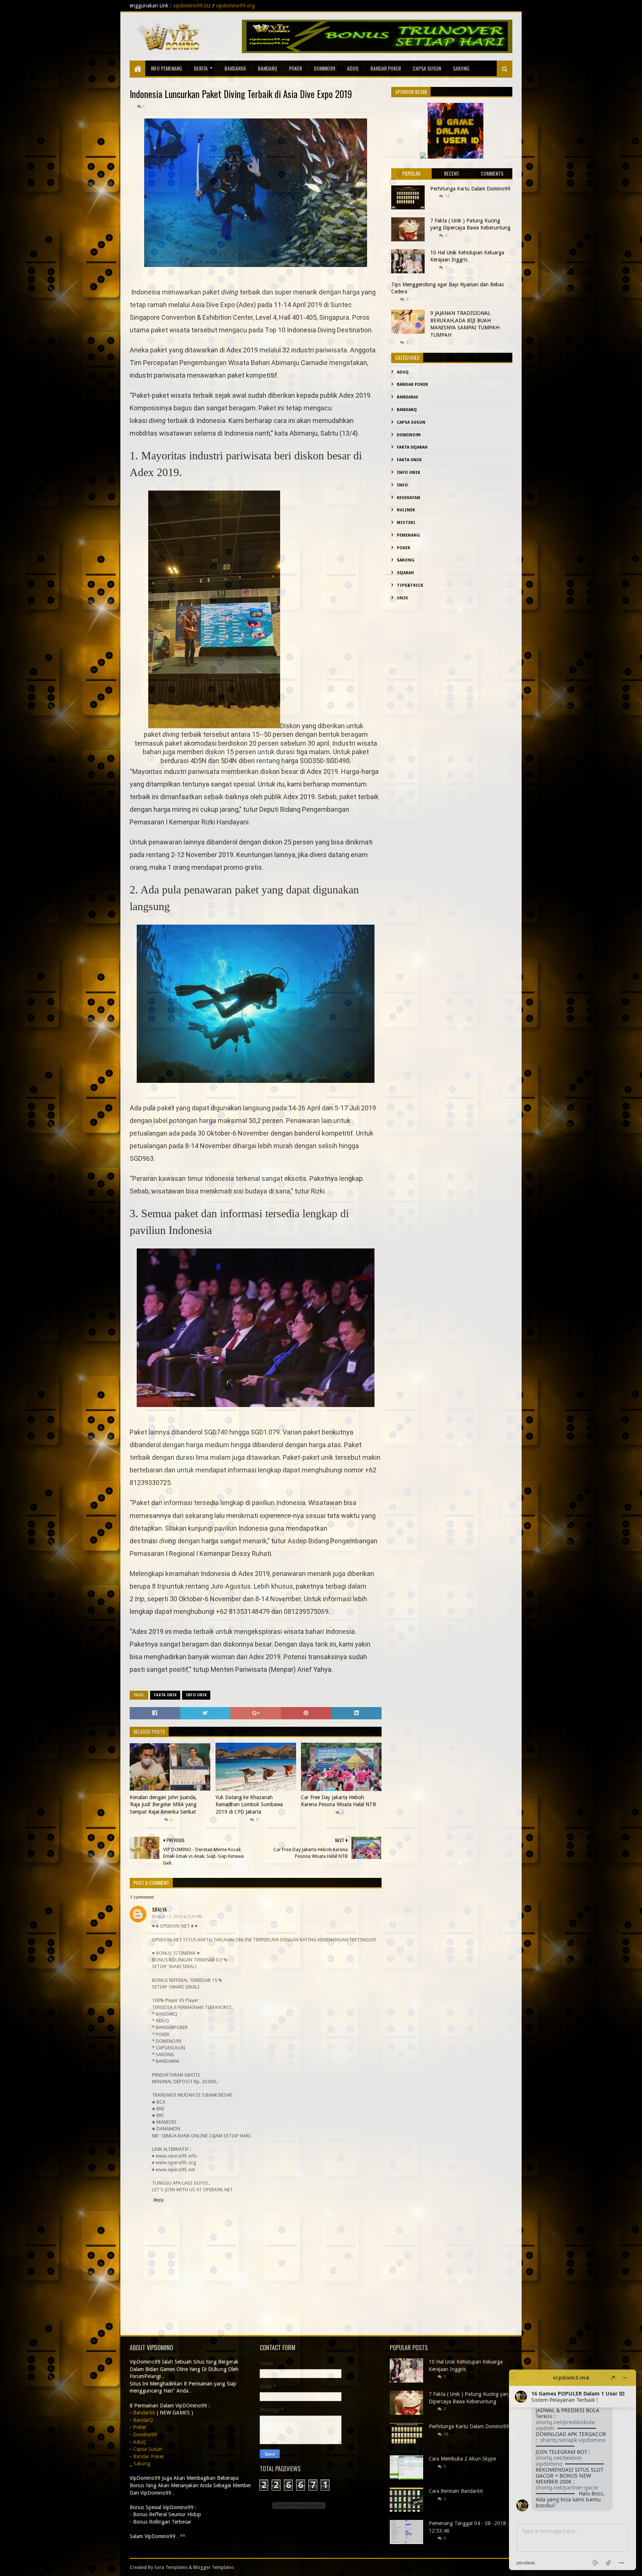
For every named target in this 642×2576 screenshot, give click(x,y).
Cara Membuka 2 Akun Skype (462, 2459)
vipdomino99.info (430, 6)
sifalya (159, 1909)
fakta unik (165, 1695)
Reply (159, 2200)
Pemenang (408, 535)
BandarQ (267, 68)
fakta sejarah (412, 447)
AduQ (353, 68)
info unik (196, 1695)
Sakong (406, 560)
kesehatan (408, 498)
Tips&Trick (410, 585)
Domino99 (325, 68)
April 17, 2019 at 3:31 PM (179, 1917)
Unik (402, 598)
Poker (296, 68)
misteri (406, 523)
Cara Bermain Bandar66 (456, 2491)
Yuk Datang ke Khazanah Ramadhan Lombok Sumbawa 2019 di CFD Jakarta (249, 1805)
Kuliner (406, 510)
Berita (201, 68)
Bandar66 (235, 68)
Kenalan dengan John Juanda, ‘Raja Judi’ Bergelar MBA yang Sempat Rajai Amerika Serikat (163, 1805)
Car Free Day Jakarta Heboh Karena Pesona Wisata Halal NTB (338, 1801)
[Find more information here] (573, 2470)
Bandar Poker (386, 68)
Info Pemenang (166, 68)
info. (403, 485)
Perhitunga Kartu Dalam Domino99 (470, 189)
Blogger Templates (214, 2567)
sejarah (405, 573)
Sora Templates (171, 2567)
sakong (461, 68)
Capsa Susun (427, 68)
